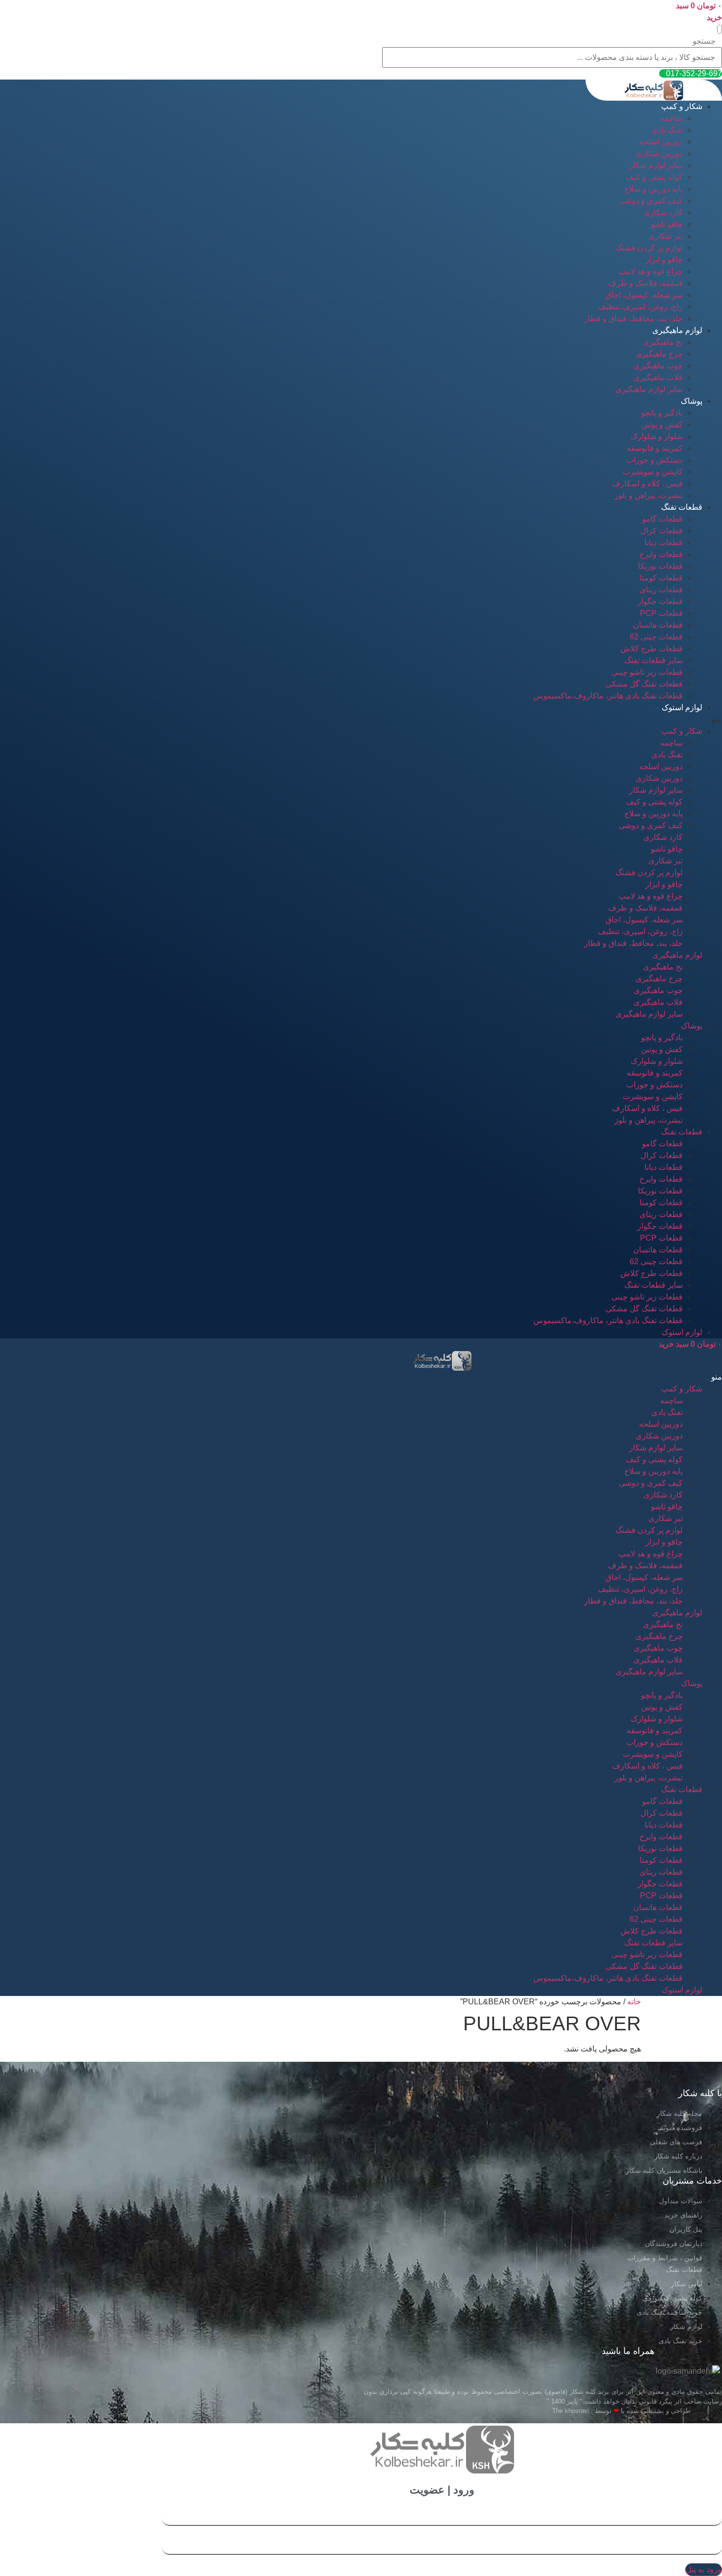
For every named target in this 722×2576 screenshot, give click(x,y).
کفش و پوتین (662, 425)
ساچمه (671, 118)
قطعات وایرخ (661, 554)
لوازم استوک (682, 707)
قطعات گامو (662, 519)
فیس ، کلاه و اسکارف (647, 484)
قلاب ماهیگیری (658, 377)
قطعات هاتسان (658, 625)
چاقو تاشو (667, 224)
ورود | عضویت (442, 2490)
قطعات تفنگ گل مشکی (644, 684)
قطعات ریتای (661, 590)
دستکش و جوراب (654, 460)
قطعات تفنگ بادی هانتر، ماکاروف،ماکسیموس (608, 696)
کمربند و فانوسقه (655, 448)
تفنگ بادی (667, 130)
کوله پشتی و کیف (654, 177)
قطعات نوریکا (660, 566)
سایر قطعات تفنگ (653, 660)
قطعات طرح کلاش (652, 649)
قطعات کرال (662, 531)
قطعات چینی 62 (656, 637)
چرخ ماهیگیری (659, 354)
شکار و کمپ (682, 106)
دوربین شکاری (659, 153)
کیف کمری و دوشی (651, 201)
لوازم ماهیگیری (677, 330)
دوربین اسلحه (661, 142)
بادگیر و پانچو (662, 413)
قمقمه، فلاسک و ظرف (645, 283)
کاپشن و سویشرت (653, 472)
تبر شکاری (666, 236)
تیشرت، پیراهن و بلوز (649, 495)
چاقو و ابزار (664, 260)
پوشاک (692, 401)
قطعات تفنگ (682, 507)
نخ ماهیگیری (663, 342)
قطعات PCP (661, 613)
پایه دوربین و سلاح (653, 189)
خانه (634, 2002)
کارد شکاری (663, 212)
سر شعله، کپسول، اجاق (644, 295)
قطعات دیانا (664, 542)
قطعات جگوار (660, 601)
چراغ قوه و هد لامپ (651, 271)
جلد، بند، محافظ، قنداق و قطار (633, 319)
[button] (720, 29)
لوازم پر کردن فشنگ (649, 248)
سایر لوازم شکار (656, 165)
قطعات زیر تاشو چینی (647, 672)
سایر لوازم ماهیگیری (649, 389)
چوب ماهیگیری (658, 366)
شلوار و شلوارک (657, 436)
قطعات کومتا (661, 578)
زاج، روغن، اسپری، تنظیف (640, 307)
